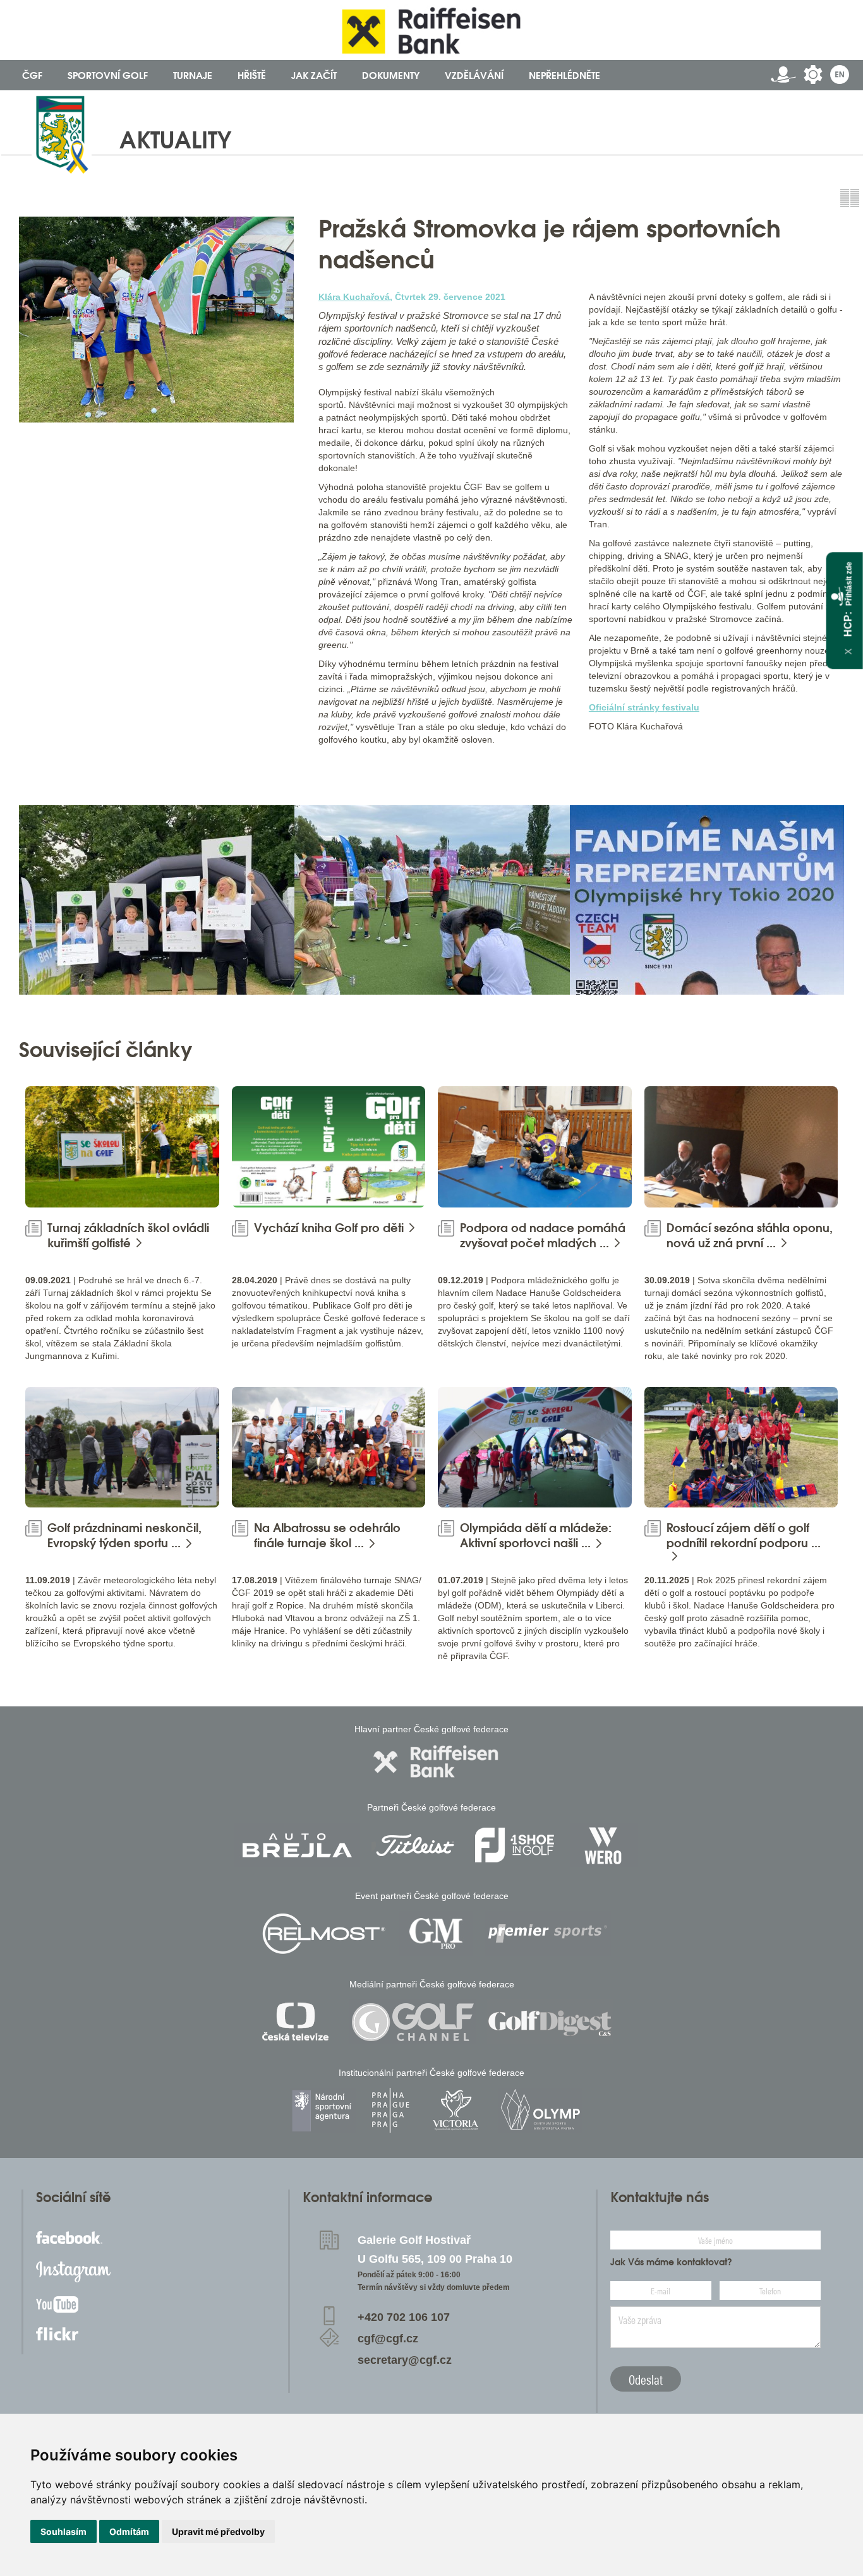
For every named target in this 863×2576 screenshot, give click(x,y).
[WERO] (604, 1845)
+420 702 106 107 (404, 2317)
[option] (157, 900)
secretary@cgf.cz (405, 2360)
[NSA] (323, 2110)
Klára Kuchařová (354, 297)
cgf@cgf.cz (388, 2339)
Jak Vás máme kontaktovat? (671, 2262)
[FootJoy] (515, 1845)
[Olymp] (540, 2110)
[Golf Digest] (550, 2022)
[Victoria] (456, 2110)
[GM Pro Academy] (436, 1933)
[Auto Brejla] (297, 1845)
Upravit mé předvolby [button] (218, 2531)
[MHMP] (390, 2110)
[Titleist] (415, 1845)
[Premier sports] (548, 1933)
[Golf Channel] (413, 2022)
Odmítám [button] (129, 2531)
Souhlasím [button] (63, 2531)
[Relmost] (324, 1933)
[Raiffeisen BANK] (436, 1762)
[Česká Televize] (299, 2022)
